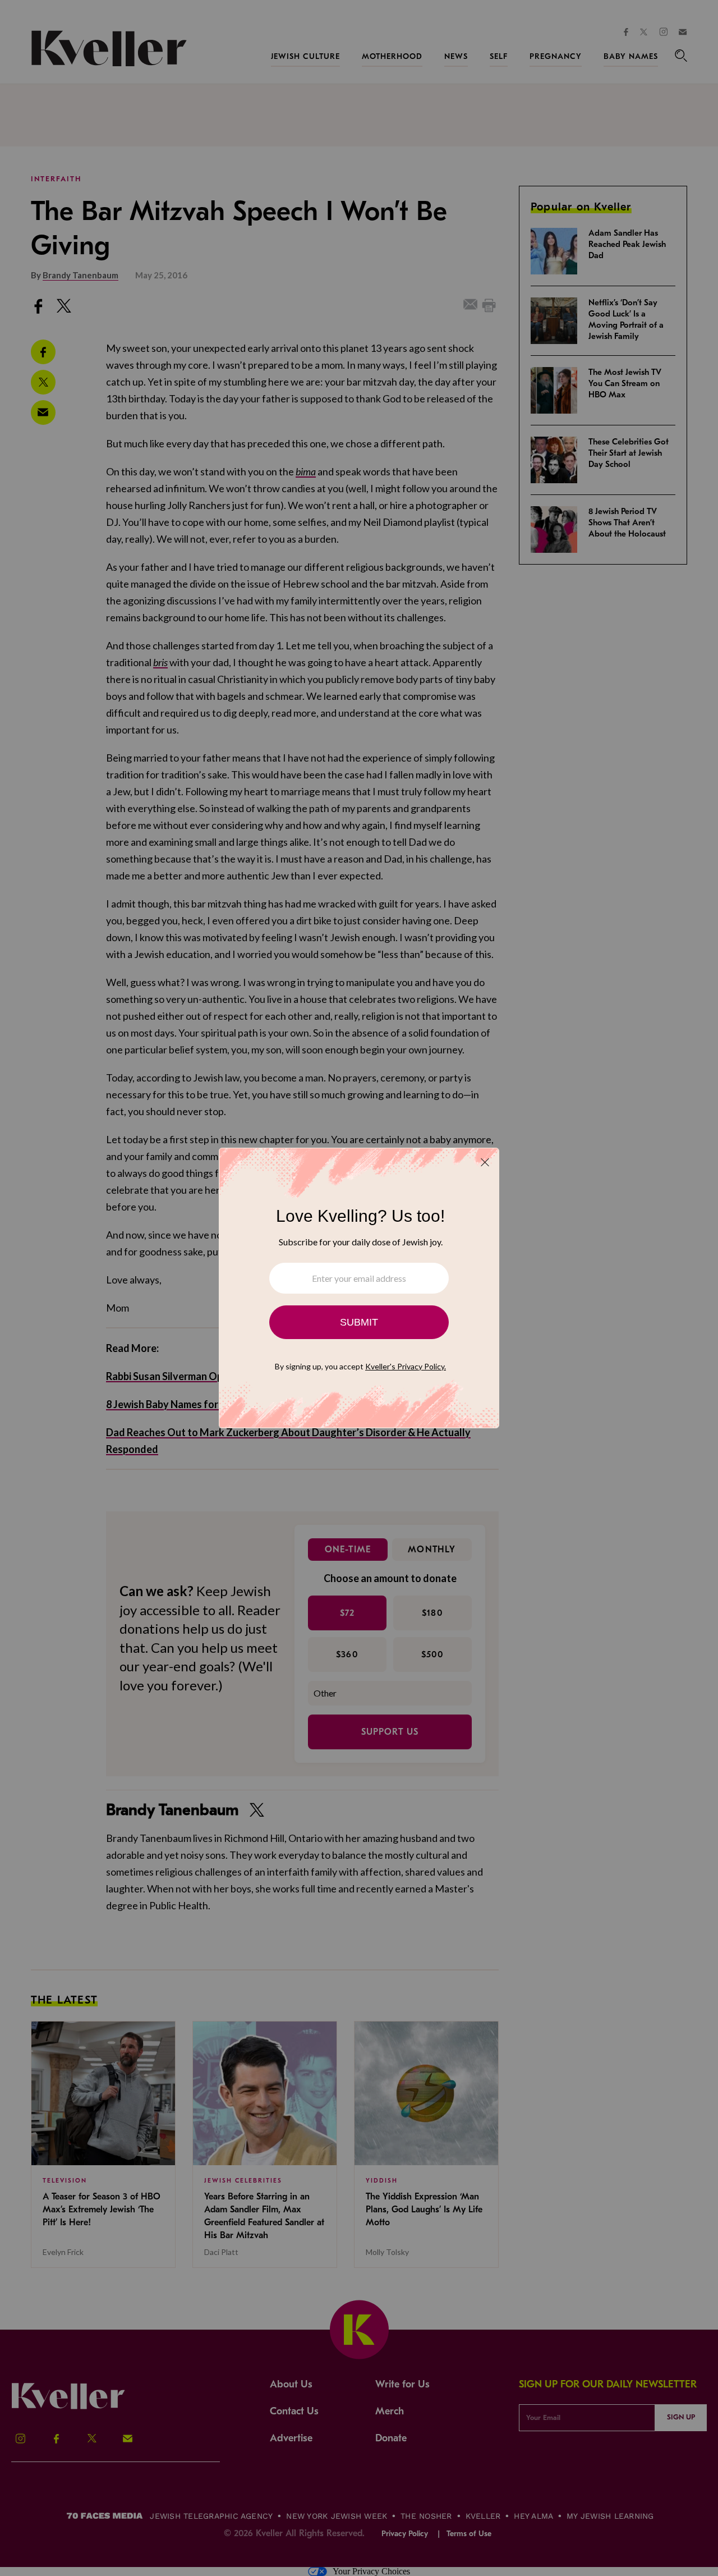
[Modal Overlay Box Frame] (359, 1288)
